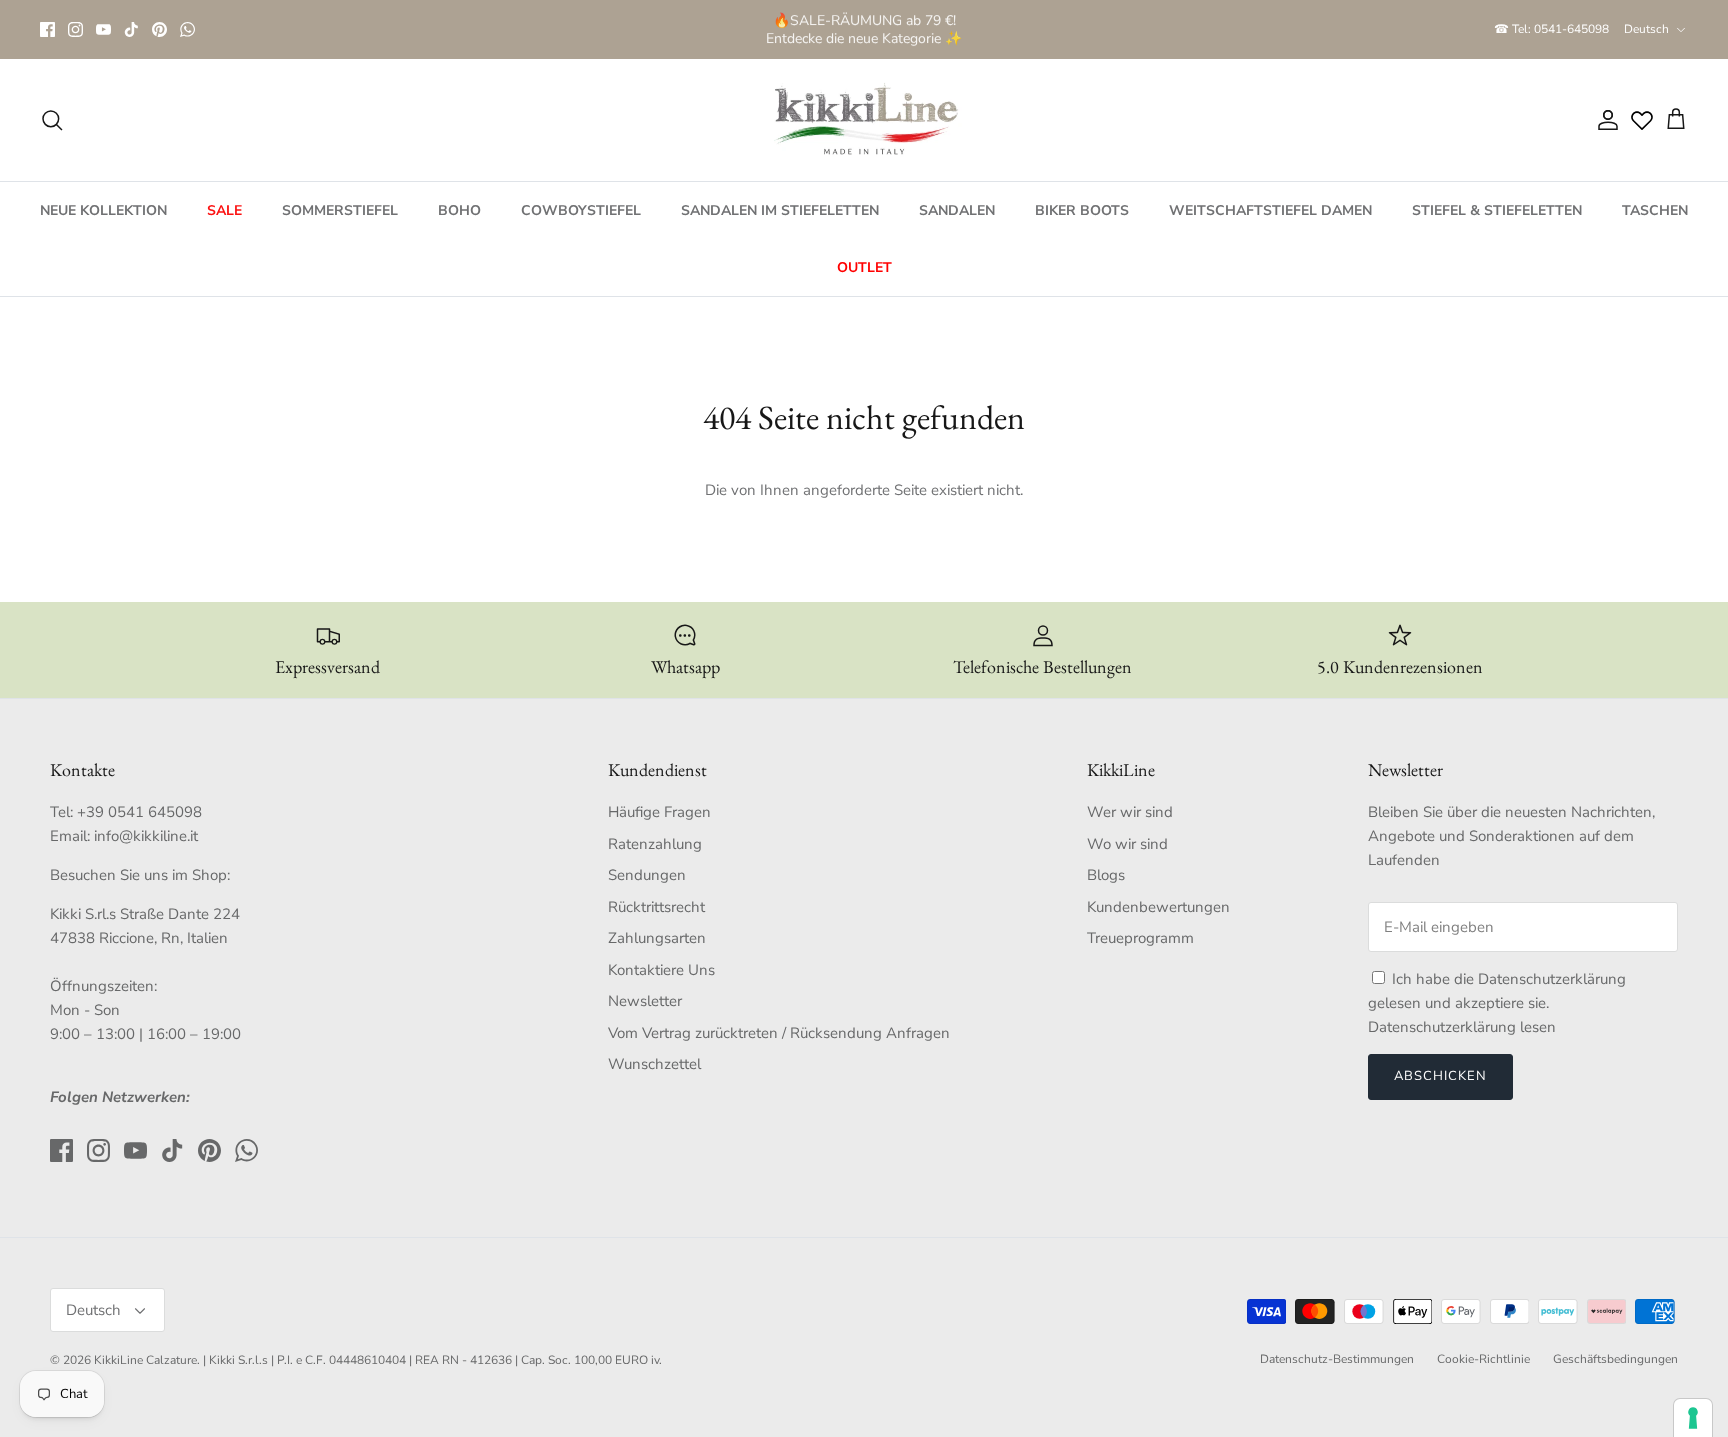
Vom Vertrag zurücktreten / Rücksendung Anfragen (779, 1033)
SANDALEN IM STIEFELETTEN (780, 210)
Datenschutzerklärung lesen (1462, 1027)
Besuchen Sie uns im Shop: (140, 875)
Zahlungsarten (657, 938)
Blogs (1106, 875)
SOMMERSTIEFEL (340, 210)
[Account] (1604, 120)
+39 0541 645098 (139, 812)
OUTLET (864, 267)
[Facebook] (47, 29)
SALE (224, 210)
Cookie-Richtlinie (1483, 1359)
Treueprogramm (1140, 938)
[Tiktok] (131, 29)
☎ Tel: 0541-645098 (1551, 29)
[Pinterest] (159, 29)
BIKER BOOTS (1082, 210)
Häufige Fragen (659, 812)
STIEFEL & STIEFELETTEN (1497, 210)
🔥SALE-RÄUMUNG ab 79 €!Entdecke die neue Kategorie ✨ (864, 28)
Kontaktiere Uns (661, 970)
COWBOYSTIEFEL (581, 210)
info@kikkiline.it (146, 836)
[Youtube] (103, 29)
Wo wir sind (1127, 844)
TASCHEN (1655, 210)
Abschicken (1440, 1076)
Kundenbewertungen (1158, 907)
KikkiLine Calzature (145, 1360)
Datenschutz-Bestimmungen (1337, 1359)
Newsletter (645, 1001)
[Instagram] (75, 29)
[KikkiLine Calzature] (864, 120)
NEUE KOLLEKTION (103, 210)
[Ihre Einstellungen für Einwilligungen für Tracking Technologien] (1693, 1418)
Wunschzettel (654, 1064)
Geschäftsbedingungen (1615, 1359)
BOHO (459, 210)
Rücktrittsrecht (656, 907)
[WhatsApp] (187, 29)
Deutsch (1646, 29)
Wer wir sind (1130, 812)
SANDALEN (957, 210)
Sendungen (647, 875)
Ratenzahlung (655, 844)
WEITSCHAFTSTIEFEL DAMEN (1270, 210)
